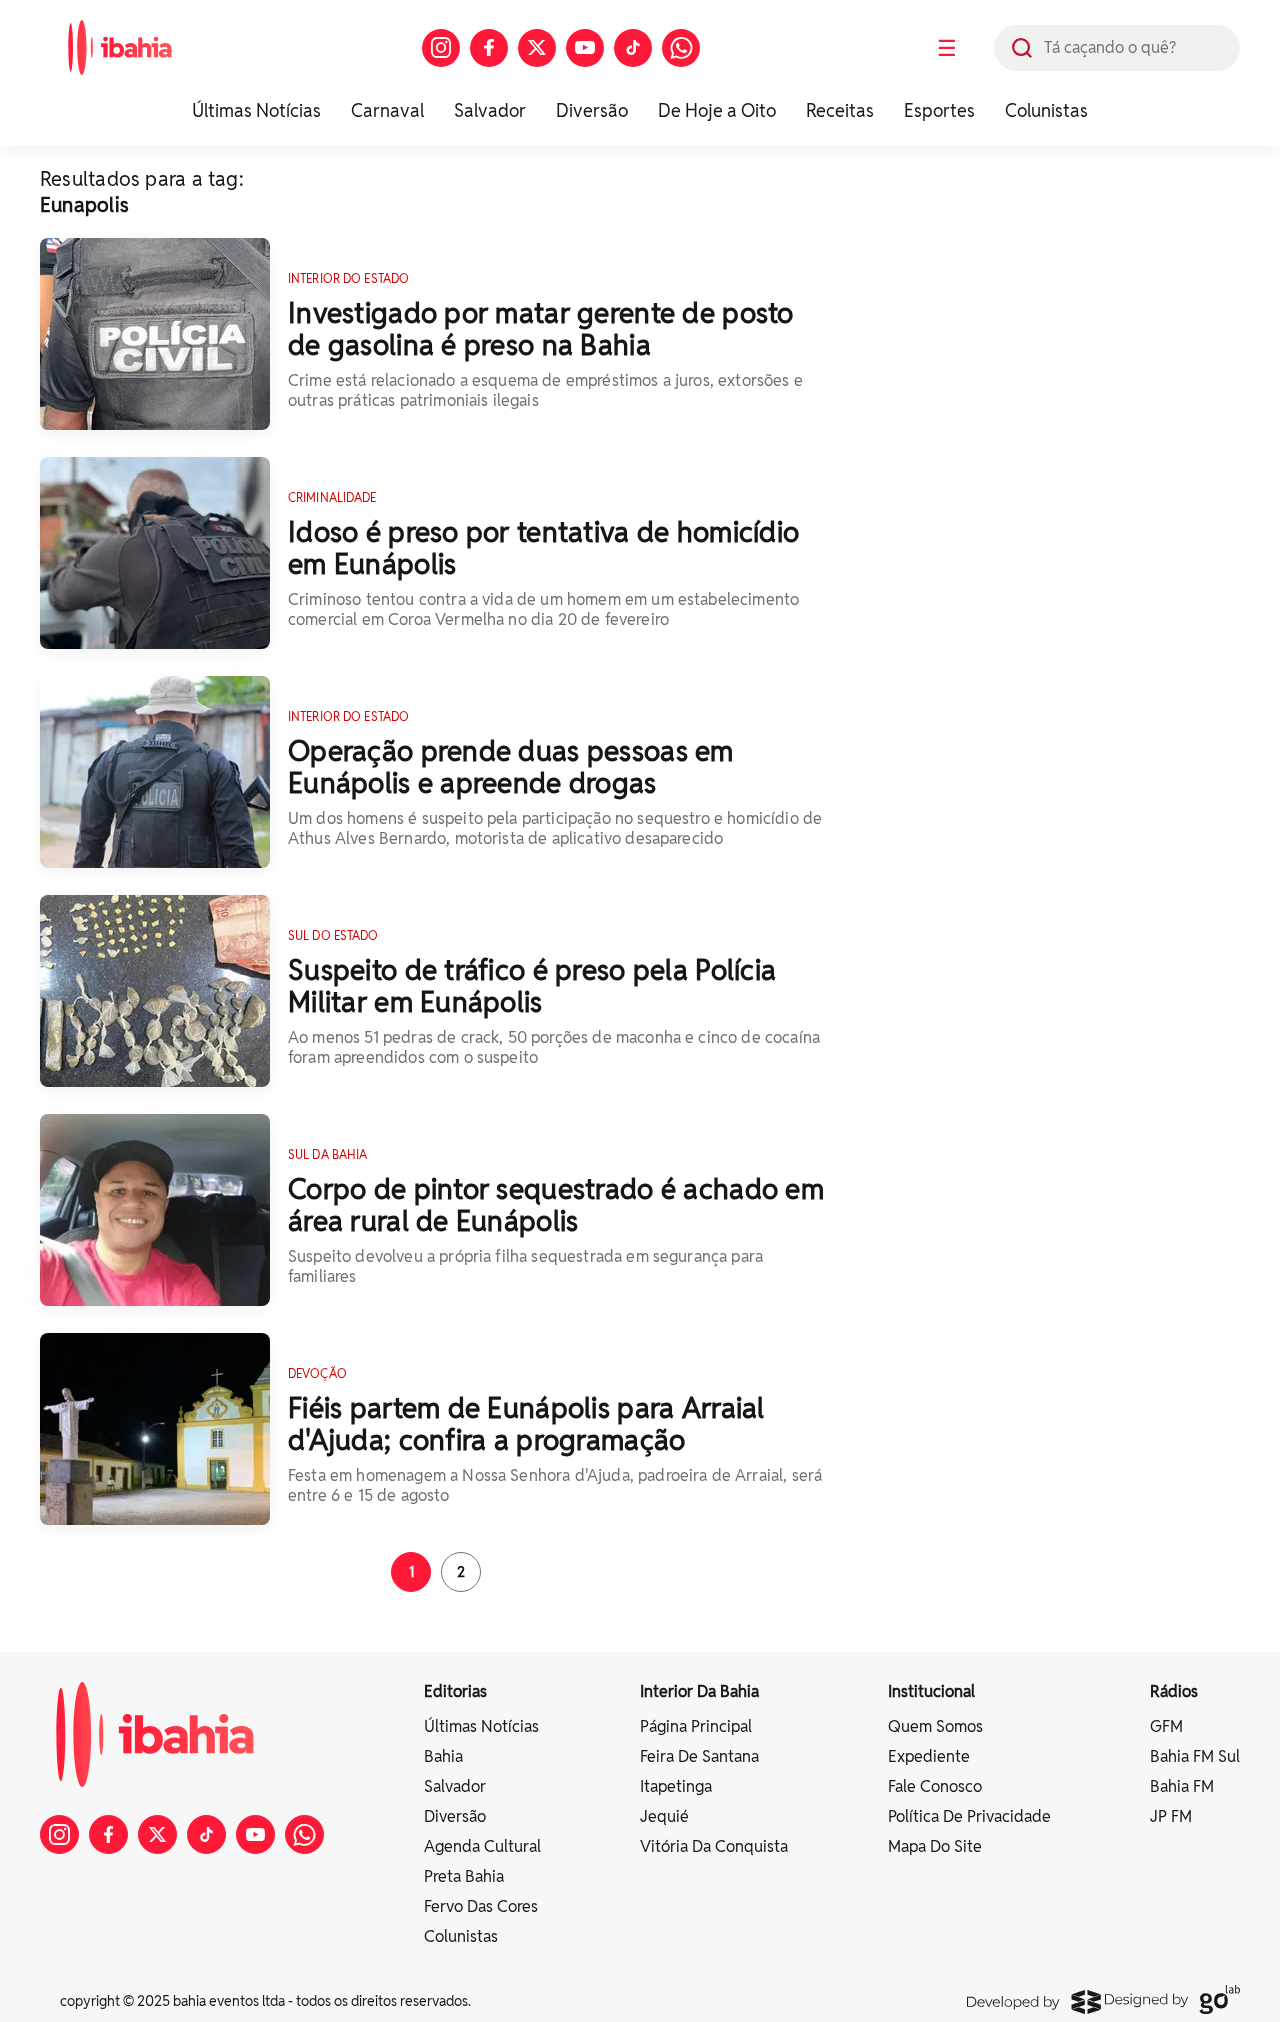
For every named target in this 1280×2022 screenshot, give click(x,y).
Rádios (1174, 1691)
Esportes (939, 110)
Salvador (490, 110)
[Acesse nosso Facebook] (489, 48)
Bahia (443, 1756)
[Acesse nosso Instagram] (441, 48)
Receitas (840, 110)
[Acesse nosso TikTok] (633, 48)
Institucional (931, 1691)
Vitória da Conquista (714, 1846)
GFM (1166, 1726)
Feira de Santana (699, 1756)
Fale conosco (935, 1786)
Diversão (592, 110)
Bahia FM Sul (1195, 1756)
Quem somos (935, 1726)
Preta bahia (464, 1876)
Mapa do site (935, 1846)
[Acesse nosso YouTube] (585, 48)
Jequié (664, 1816)
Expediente (929, 1756)
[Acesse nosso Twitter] (537, 48)
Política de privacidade (969, 1816)
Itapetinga (676, 1786)
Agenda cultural (482, 1846)
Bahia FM (1182, 1786)
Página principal (696, 1726)
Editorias (455, 1691)
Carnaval (387, 110)
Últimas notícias (481, 1726)
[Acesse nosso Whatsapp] (681, 48)
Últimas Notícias (256, 110)
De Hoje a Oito (717, 110)
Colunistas (1046, 110)
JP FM (1171, 1816)
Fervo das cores (481, 1906)
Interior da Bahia (699, 1691)
